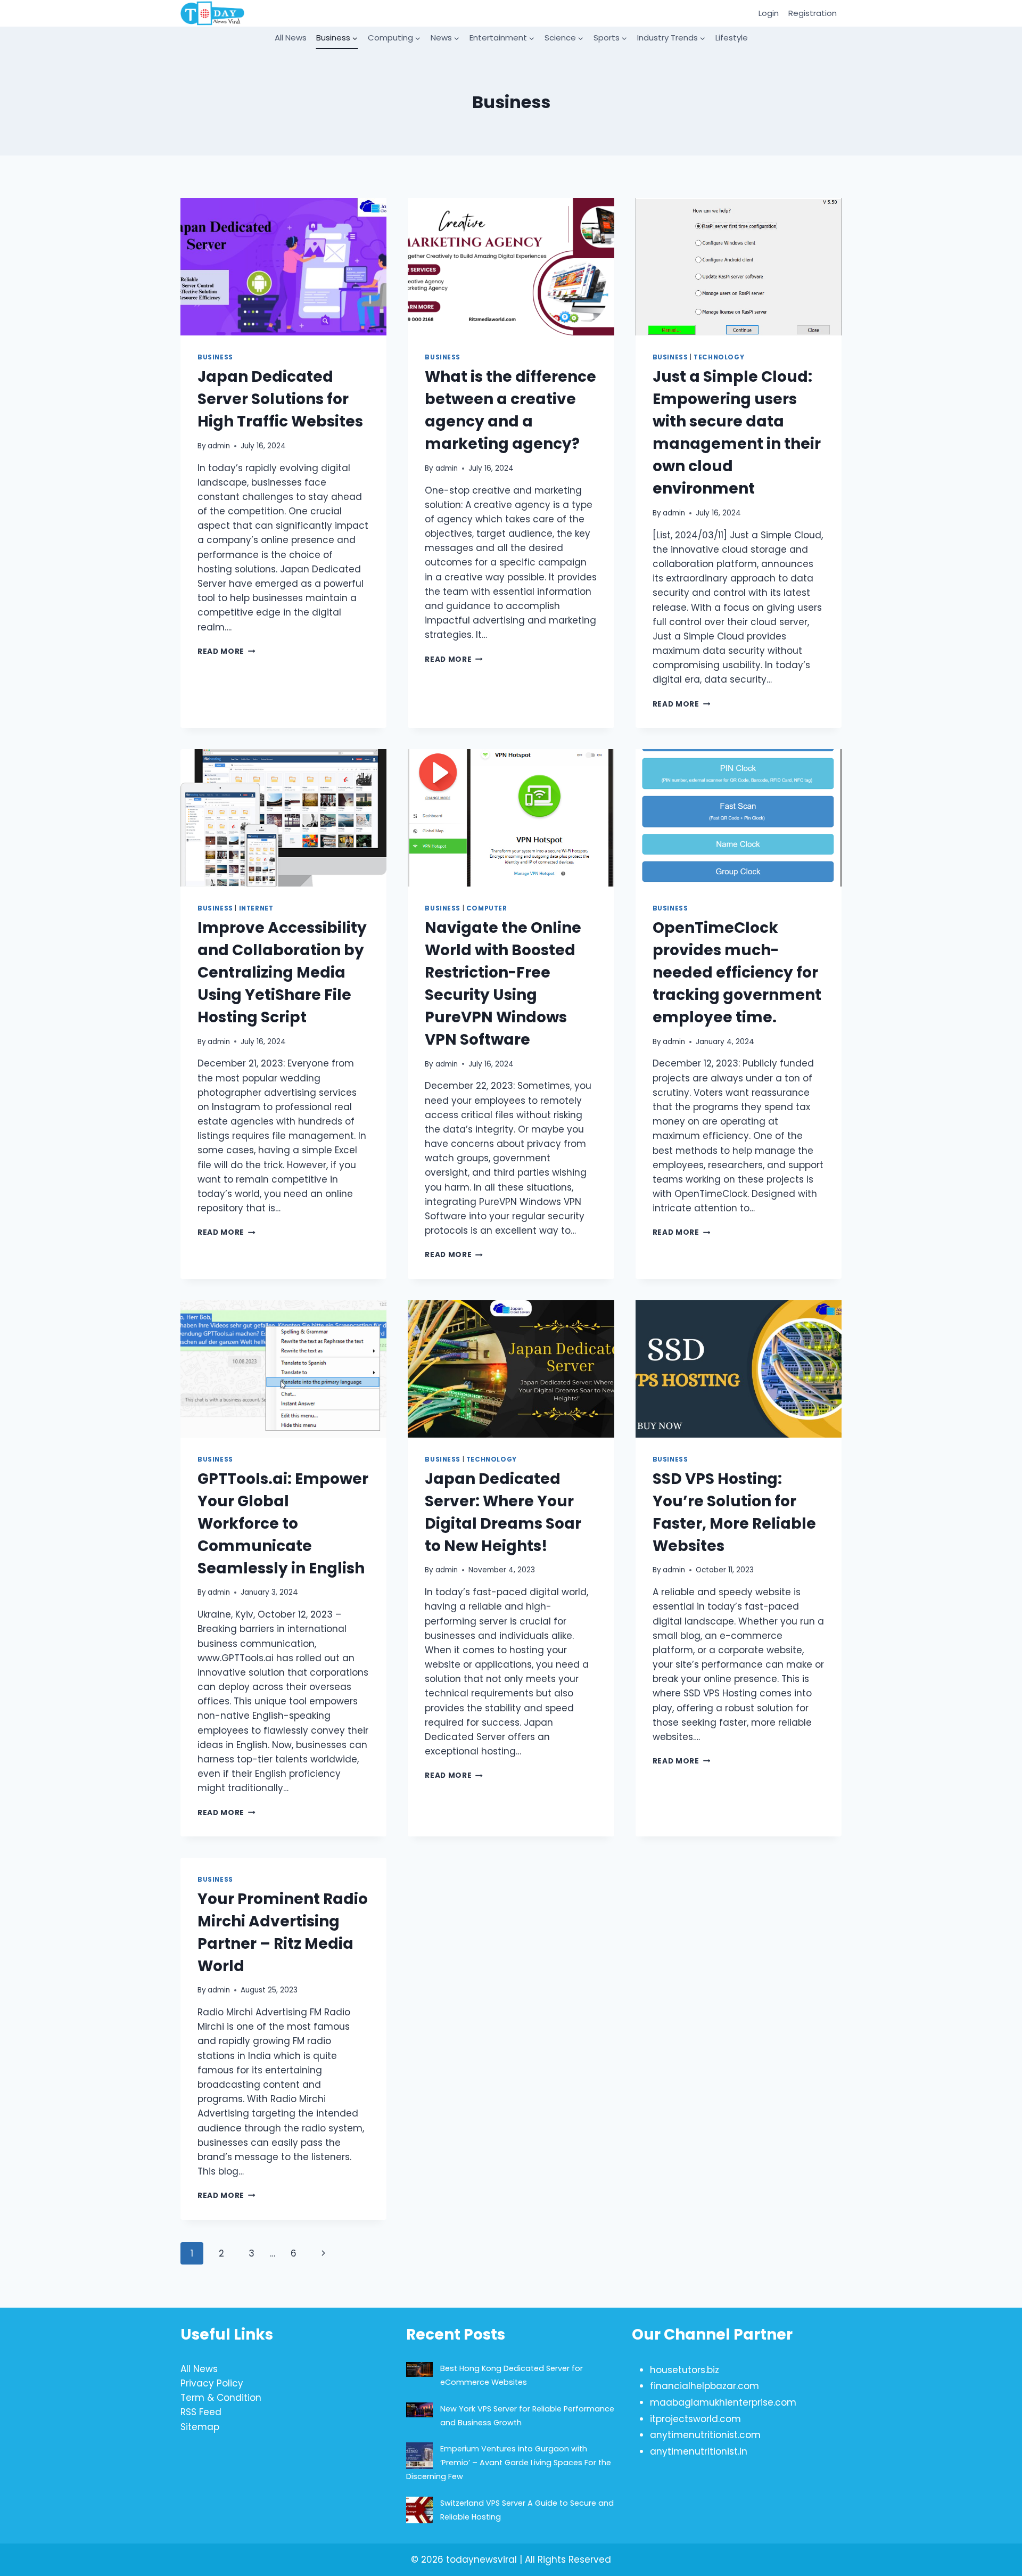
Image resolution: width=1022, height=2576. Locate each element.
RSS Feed (201, 2412)
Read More (226, 651)
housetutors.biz (685, 2370)
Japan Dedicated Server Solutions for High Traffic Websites (280, 399)
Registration (813, 13)
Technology (719, 357)
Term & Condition (221, 2398)
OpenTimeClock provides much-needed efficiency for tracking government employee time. (737, 973)
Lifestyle (732, 38)
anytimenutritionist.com (705, 2435)
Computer (487, 908)
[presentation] (283, 267)
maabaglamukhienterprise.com (723, 2402)
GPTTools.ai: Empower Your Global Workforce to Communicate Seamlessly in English (283, 1524)
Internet (256, 908)
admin (219, 446)
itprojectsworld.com (695, 2419)
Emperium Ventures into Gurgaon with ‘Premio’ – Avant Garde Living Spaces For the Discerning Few (509, 2463)
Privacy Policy (212, 2383)
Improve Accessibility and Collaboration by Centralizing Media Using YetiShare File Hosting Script (282, 973)
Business (215, 357)
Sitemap (200, 2427)
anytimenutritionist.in (699, 2451)
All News (291, 38)
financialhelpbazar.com (704, 2386)
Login (769, 13)
